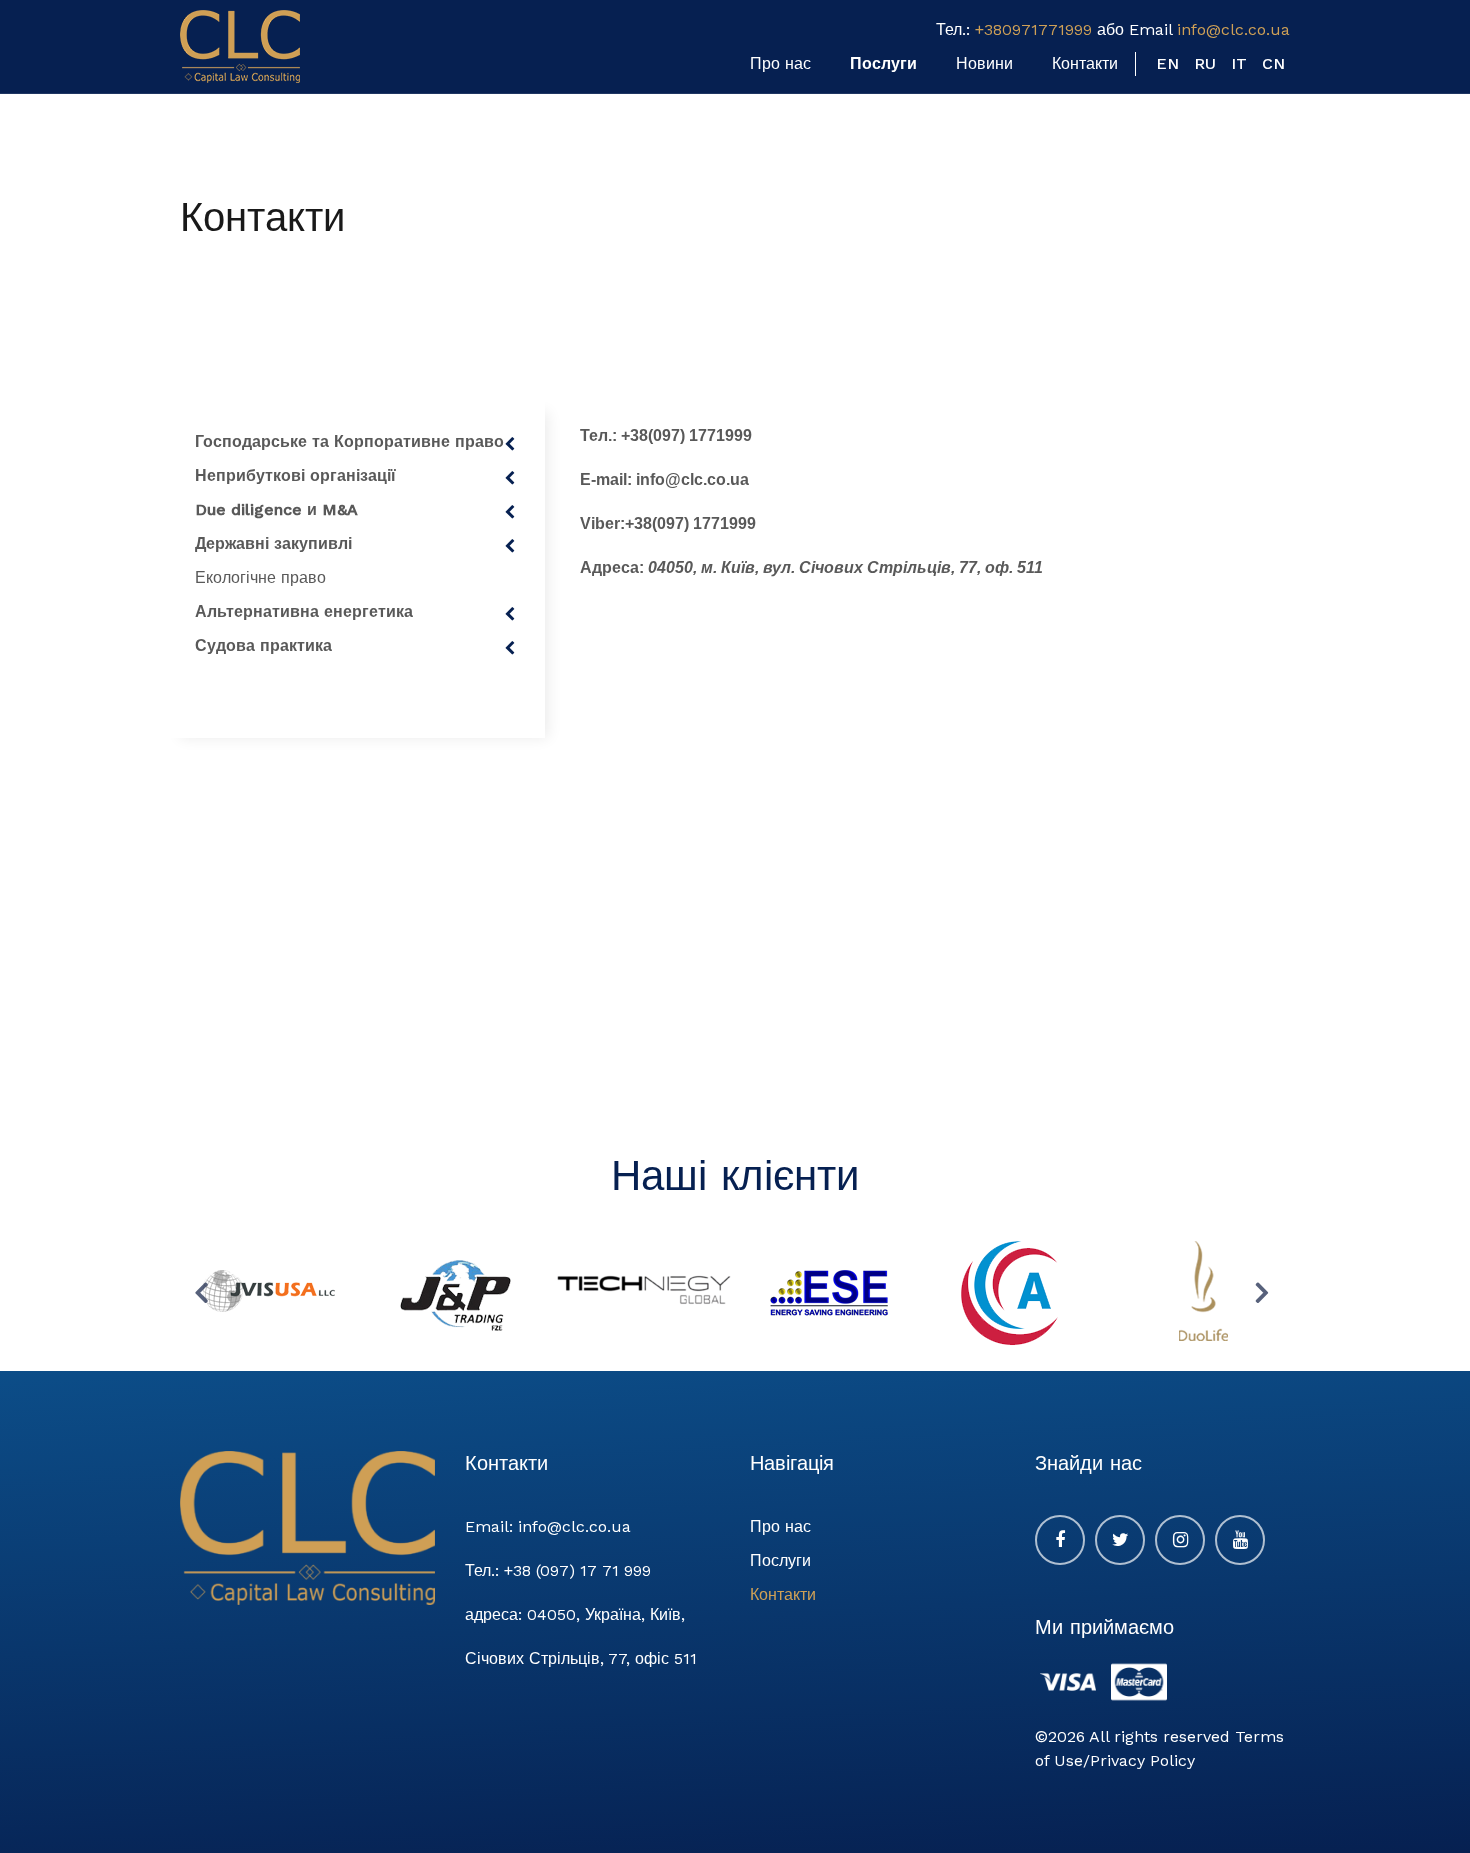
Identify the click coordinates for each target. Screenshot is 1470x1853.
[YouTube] (1240, 1540)
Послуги (883, 63)
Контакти (1085, 63)
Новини (984, 63)
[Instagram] (1180, 1540)
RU (1205, 63)
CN (1273, 63)
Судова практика (263, 645)
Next (1265, 1291)
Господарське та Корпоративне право (349, 441)
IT (1239, 63)
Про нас (780, 63)
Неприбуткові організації (295, 475)
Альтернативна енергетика (304, 611)
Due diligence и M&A (276, 509)
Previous (205, 1291)
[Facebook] (1060, 1540)
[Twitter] (1120, 1540)
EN (1167, 63)
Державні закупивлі (273, 543)
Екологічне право (260, 577)
